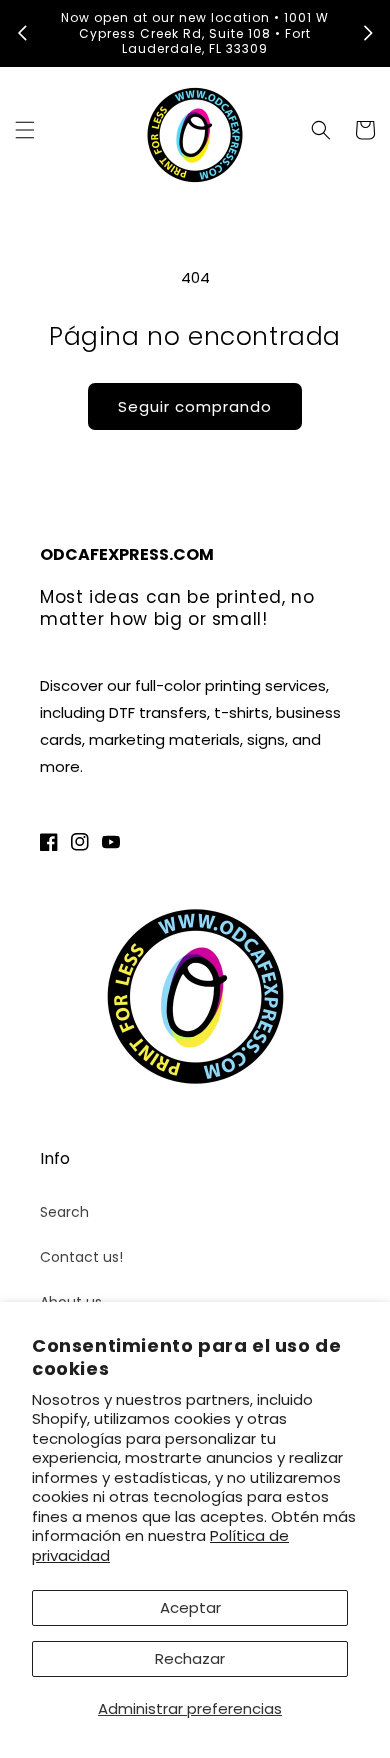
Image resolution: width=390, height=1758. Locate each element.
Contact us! (81, 1257)
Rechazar (190, 1658)
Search (64, 1212)
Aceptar (190, 1607)
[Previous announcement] (22, 33)
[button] (25, 130)
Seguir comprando (195, 406)
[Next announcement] (368, 33)
